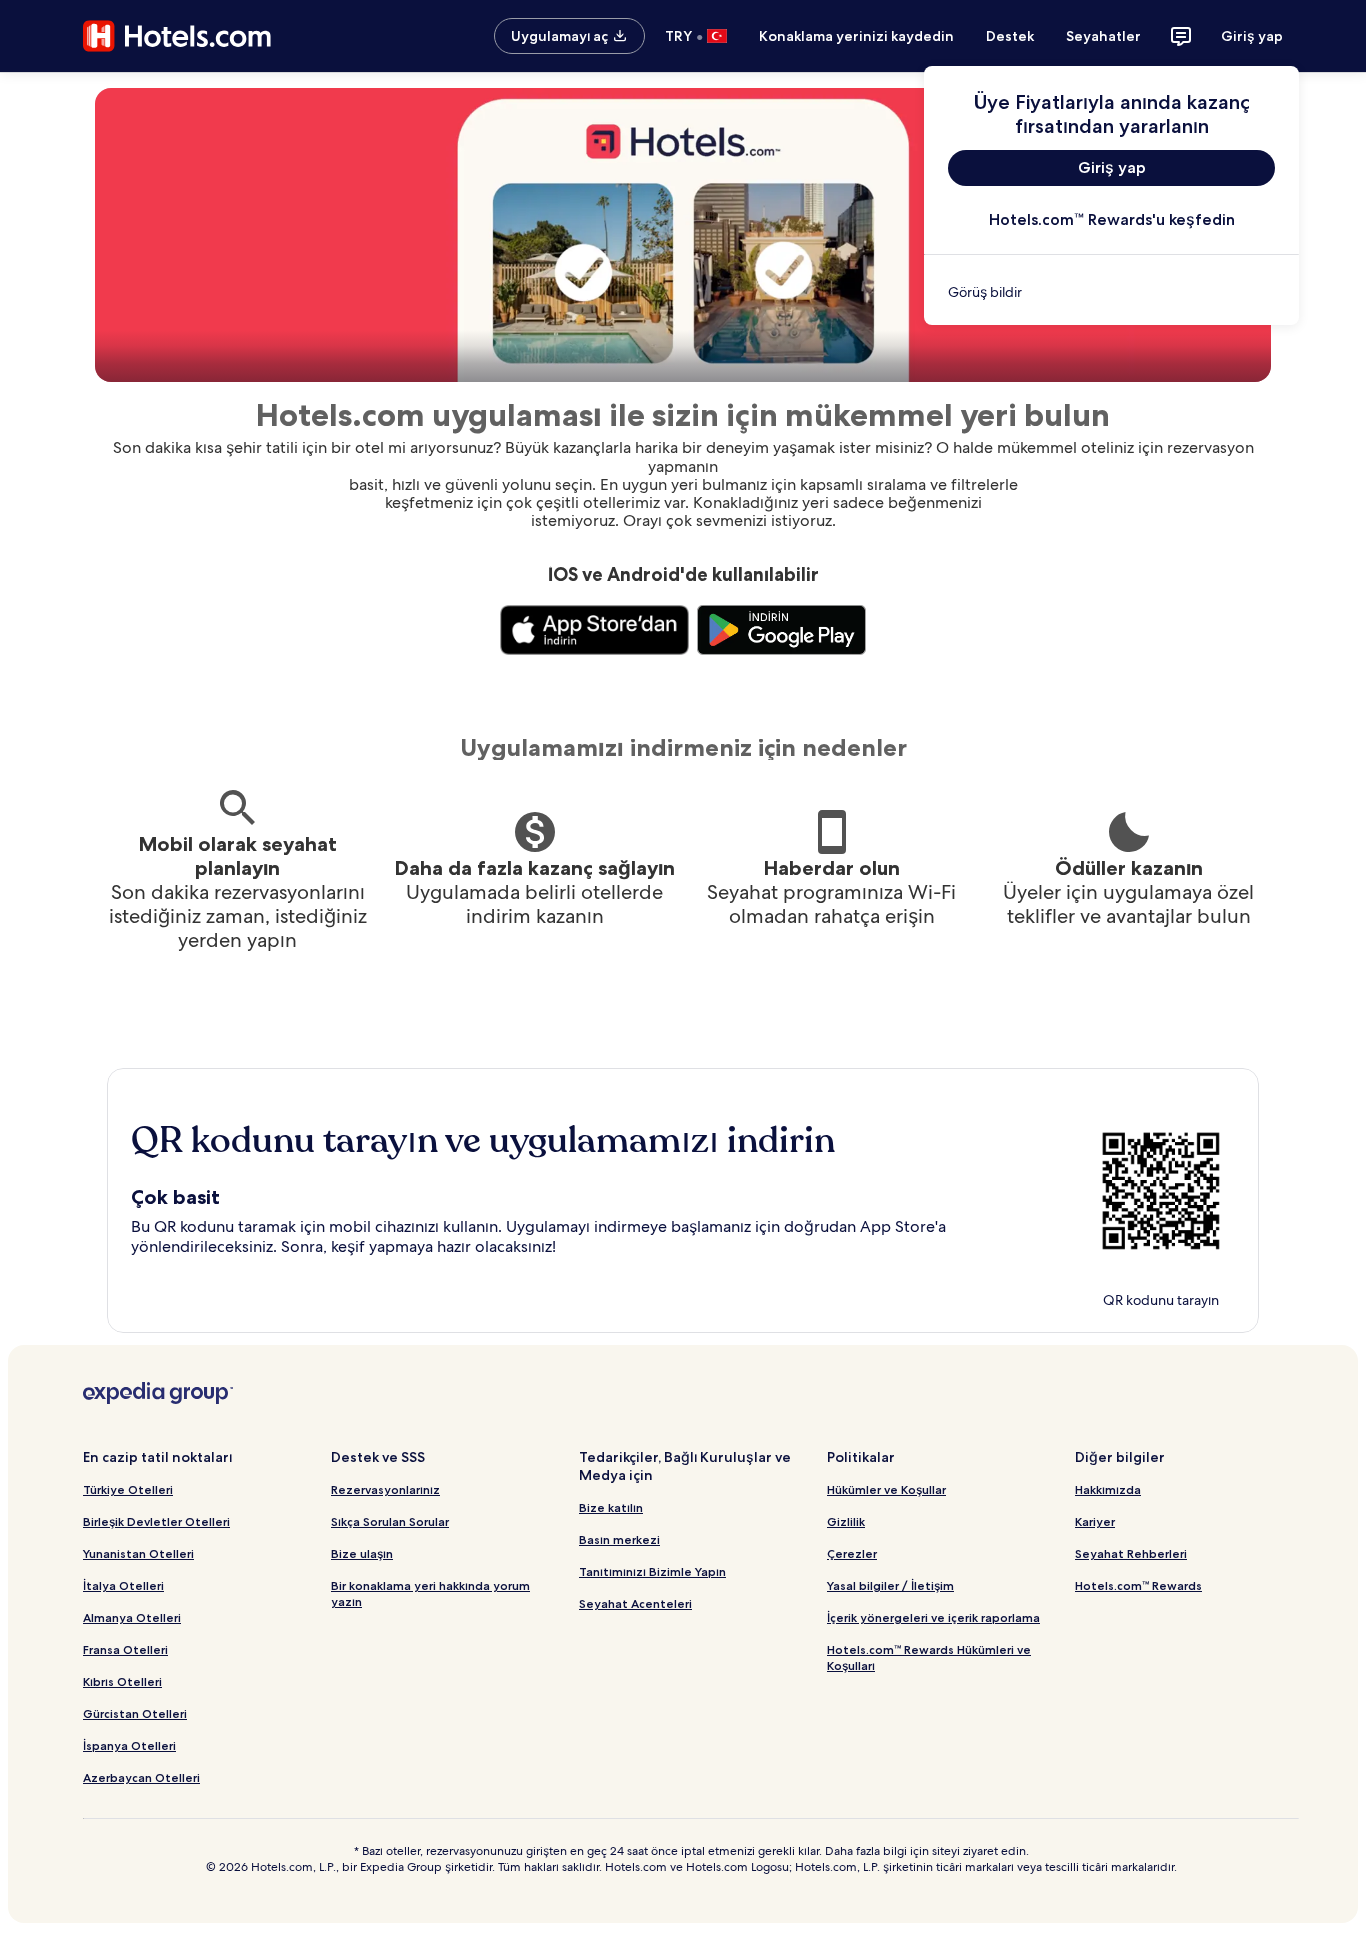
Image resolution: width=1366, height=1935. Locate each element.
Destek (1010, 36)
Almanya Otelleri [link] (132, 1617)
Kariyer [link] (1095, 1521)
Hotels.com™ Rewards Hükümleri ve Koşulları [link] (929, 1657)
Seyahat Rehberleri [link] (1131, 1553)
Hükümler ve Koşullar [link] (886, 1489)
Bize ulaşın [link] (362, 1553)
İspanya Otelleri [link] (129, 1745)
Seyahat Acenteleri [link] (635, 1603)
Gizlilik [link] (846, 1521)
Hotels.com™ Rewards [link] (1138, 1585)
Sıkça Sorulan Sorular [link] (390, 1521)
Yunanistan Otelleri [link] (138, 1553)
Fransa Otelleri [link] (125, 1649)
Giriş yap (1252, 36)
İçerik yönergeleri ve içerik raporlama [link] (933, 1617)
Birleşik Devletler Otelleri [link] (156, 1521)
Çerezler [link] (852, 1553)
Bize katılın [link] (611, 1507)
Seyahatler (1103, 36)
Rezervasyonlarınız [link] (385, 1489)
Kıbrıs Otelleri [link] (122, 1681)
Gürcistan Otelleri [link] (135, 1713)
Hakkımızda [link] (1108, 1489)
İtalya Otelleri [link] (123, 1585)
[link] (1111, 292)
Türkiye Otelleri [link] (128, 1489)
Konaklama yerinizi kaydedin (856, 36)
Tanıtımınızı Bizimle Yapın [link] (652, 1571)
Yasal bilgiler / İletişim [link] (890, 1585)
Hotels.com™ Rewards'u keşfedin (1112, 219)
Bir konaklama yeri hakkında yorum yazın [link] (430, 1593)
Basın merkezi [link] (619, 1539)
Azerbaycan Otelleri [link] (141, 1777)
